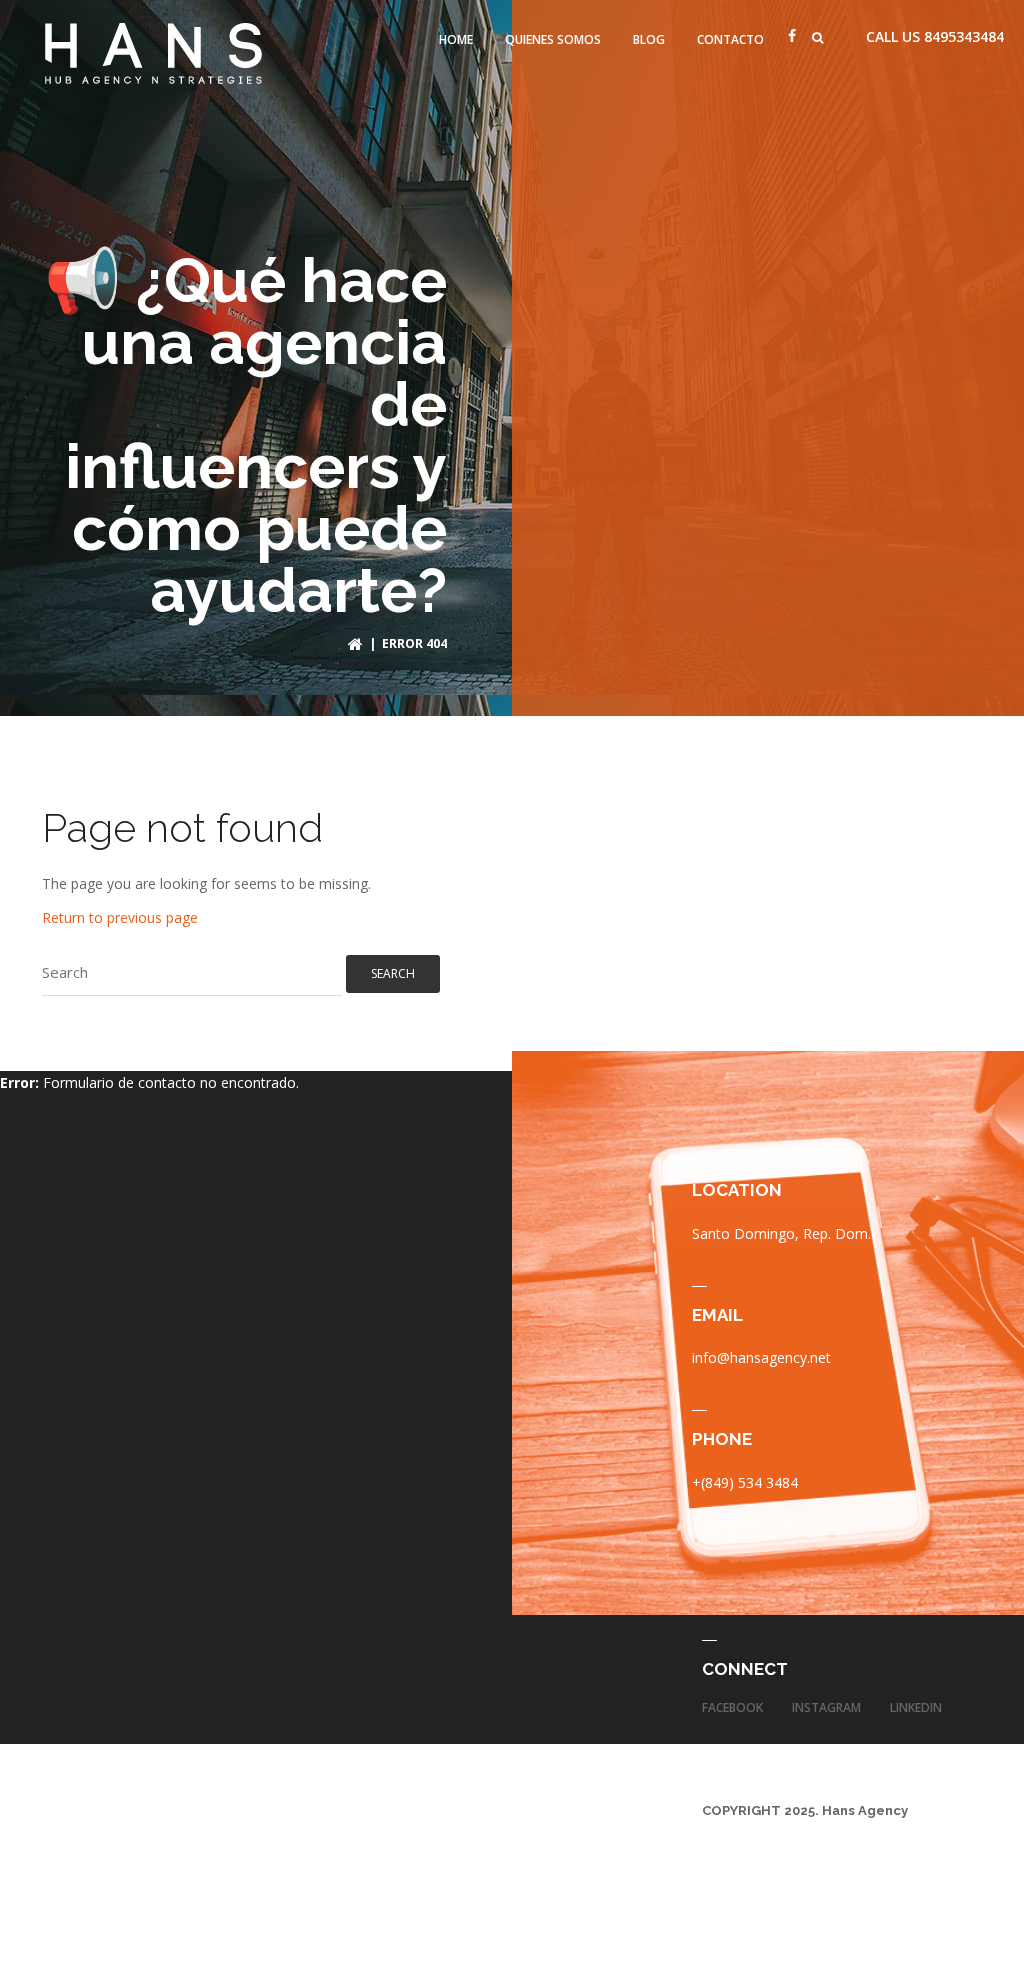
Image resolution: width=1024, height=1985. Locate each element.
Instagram (826, 1707)
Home (456, 39)
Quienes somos (553, 39)
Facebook (732, 1707)
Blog (649, 39)
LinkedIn (916, 1707)
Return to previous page (120, 917)
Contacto (730, 39)
